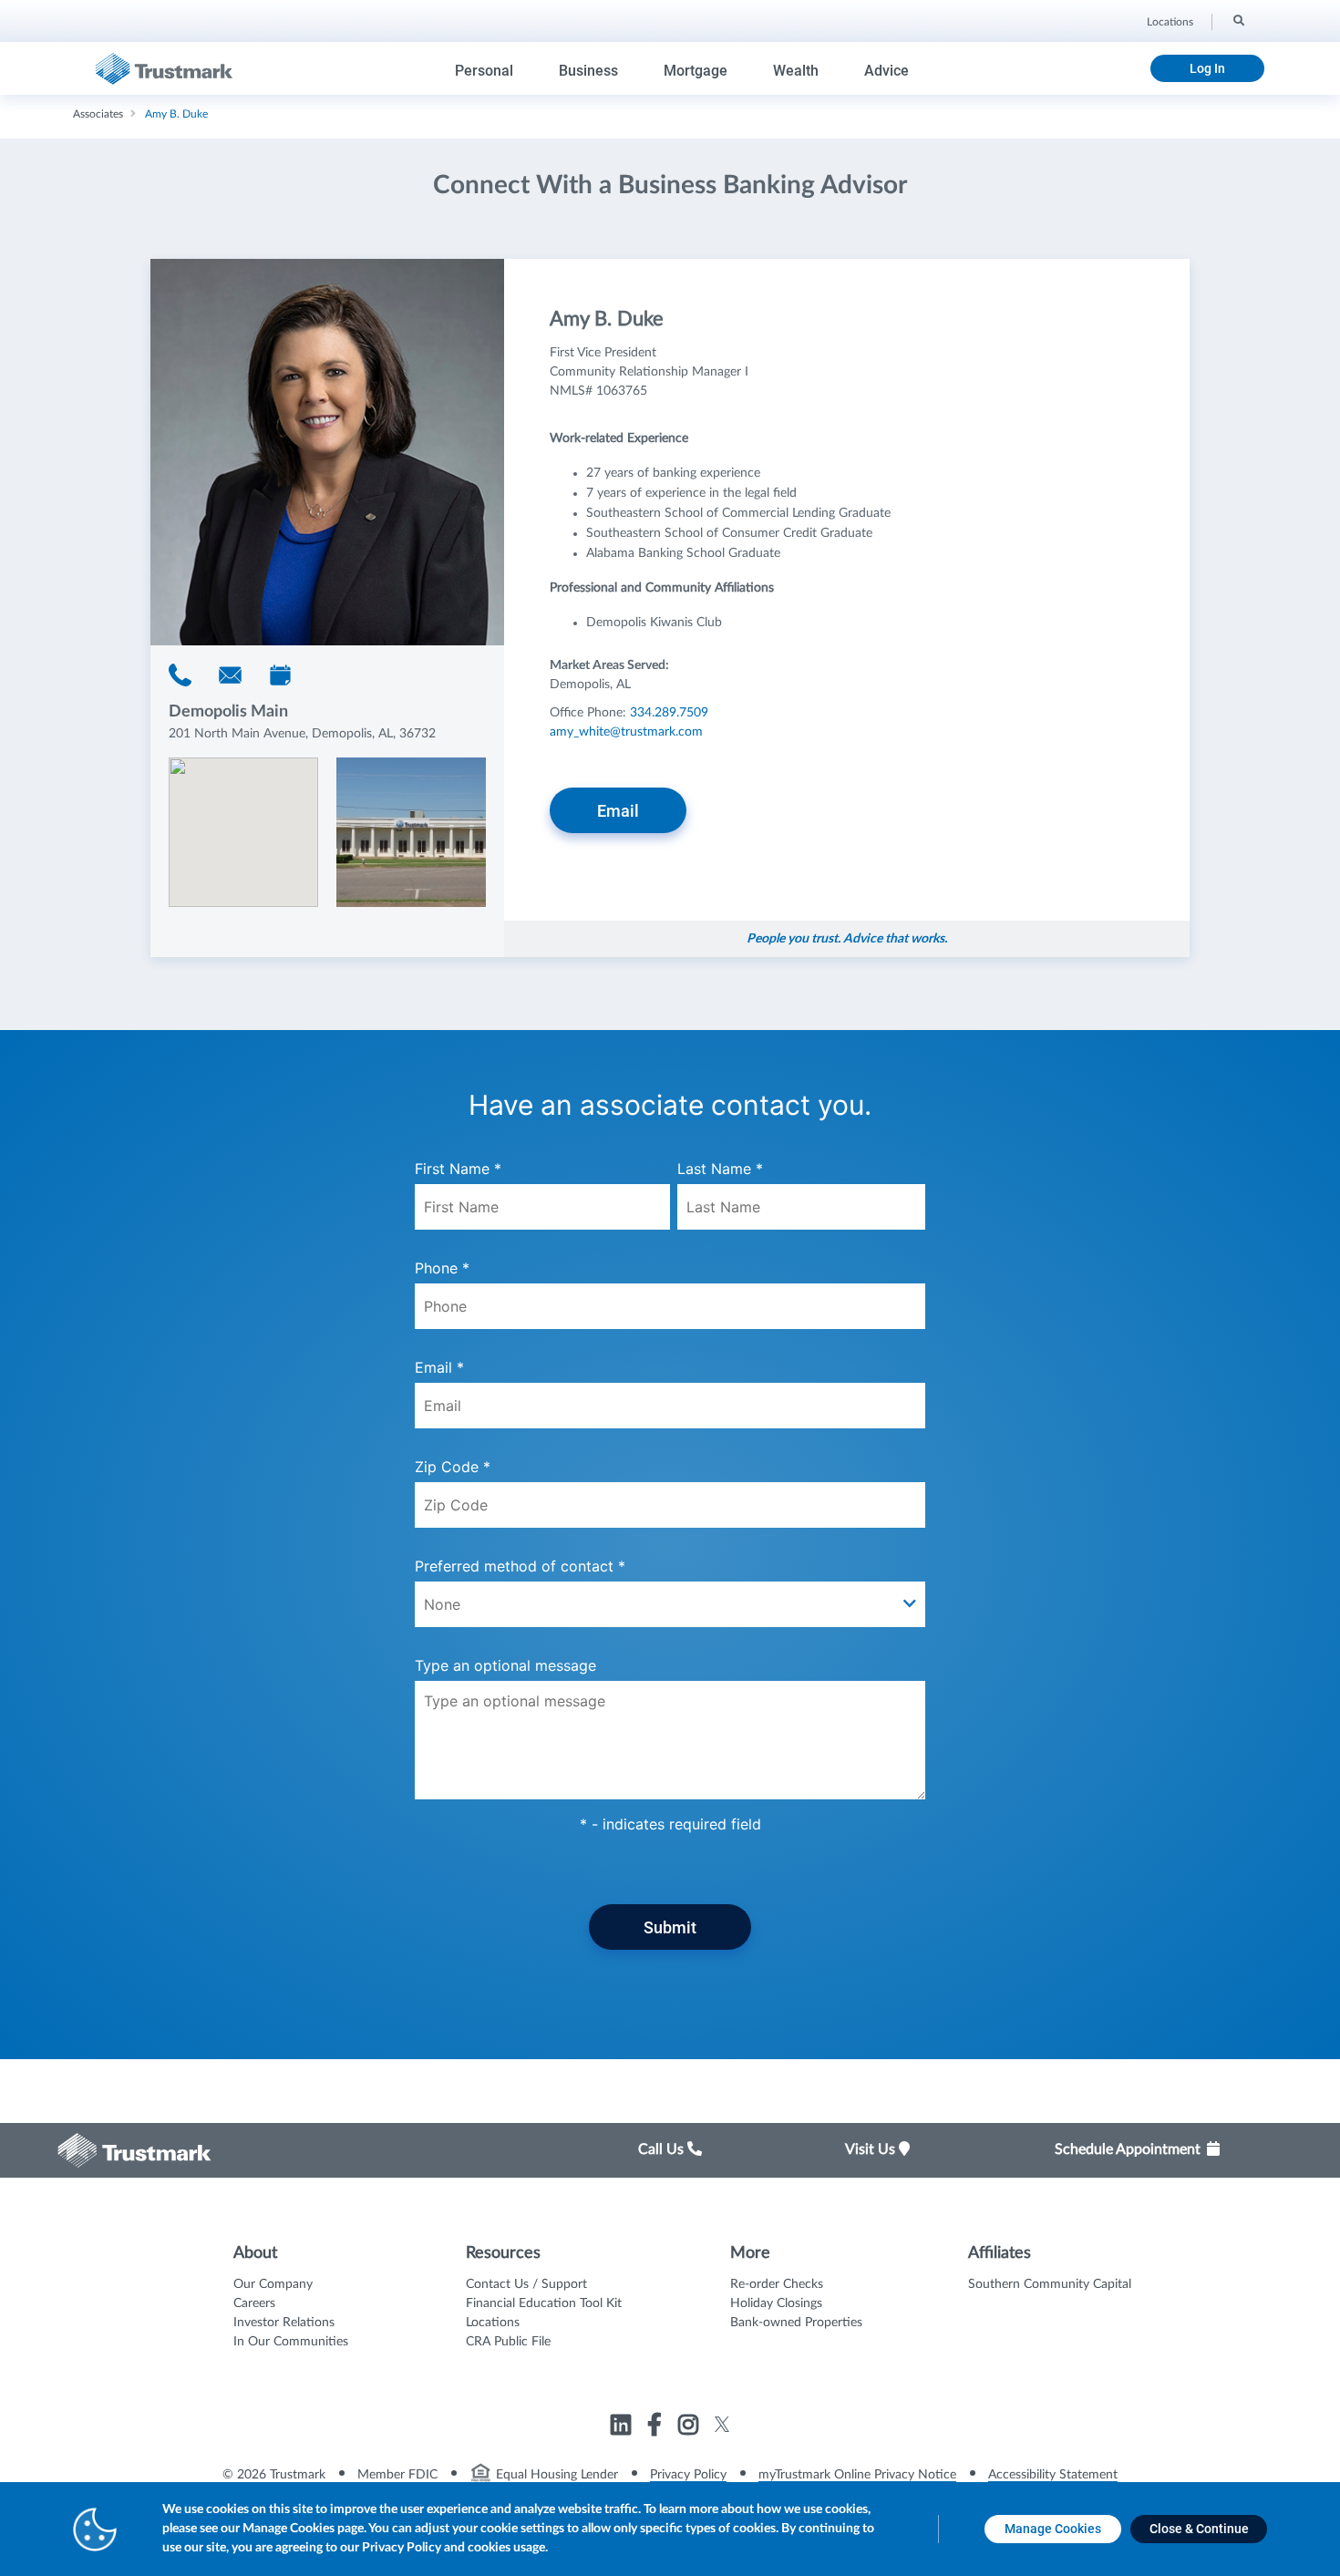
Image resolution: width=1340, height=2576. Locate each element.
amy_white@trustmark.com (626, 732)
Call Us (663, 2149)
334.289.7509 (669, 713)
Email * (439, 1367)
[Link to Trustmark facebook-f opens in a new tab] (657, 2427)
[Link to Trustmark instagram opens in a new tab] (691, 2427)
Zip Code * (453, 1467)
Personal (484, 71)
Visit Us (872, 2149)
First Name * (458, 1169)
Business (588, 71)
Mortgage (696, 71)
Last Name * (720, 1169)
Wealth (796, 71)
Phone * (442, 1268)
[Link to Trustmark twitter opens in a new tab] (722, 2424)
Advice (886, 71)
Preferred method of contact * (520, 1566)
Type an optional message (505, 1665)
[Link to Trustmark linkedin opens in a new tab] (623, 2427)
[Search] (1237, 19)
